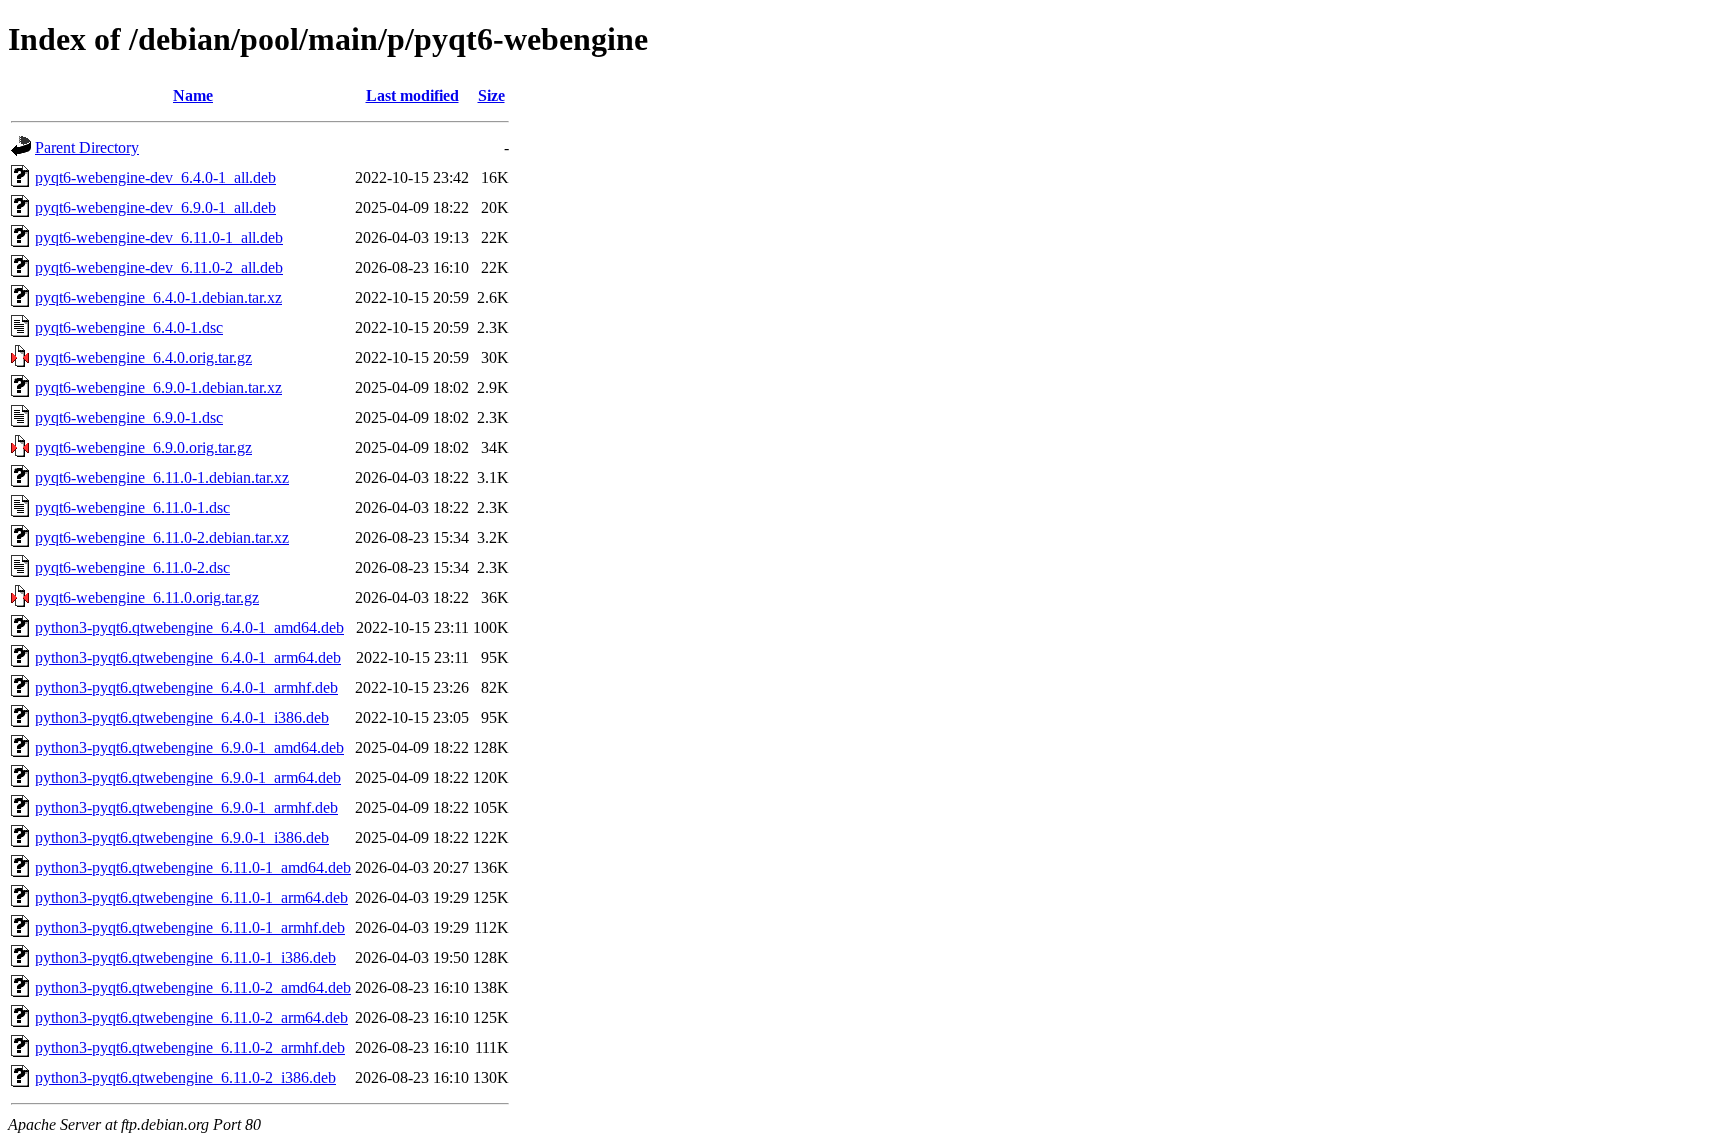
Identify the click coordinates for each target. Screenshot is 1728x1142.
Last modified (412, 95)
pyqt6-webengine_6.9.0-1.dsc (129, 417)
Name (193, 95)
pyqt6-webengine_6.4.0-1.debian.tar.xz (158, 297)
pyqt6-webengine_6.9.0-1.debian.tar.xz (158, 387)
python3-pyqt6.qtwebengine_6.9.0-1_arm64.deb (188, 777)
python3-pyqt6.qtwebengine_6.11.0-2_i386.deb (185, 1077)
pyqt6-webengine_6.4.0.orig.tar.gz (143, 357)
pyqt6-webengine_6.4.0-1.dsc (129, 327)
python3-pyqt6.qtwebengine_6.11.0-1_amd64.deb (193, 867)
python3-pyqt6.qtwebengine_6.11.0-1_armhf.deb (190, 927)
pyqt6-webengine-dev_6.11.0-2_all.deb (159, 267)
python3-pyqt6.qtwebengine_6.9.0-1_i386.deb (182, 837)
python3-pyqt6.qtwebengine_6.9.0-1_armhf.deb (186, 807)
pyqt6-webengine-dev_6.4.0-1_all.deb (155, 177)
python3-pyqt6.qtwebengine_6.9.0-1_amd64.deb (189, 747)
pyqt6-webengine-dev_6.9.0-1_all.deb (155, 207)
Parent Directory (87, 147)
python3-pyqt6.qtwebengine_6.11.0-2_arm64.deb (191, 1017)
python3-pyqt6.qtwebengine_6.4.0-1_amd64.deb (189, 627)
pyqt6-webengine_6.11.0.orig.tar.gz (147, 597)
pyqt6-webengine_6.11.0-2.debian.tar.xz (162, 537)
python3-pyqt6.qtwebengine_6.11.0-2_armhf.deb (190, 1047)
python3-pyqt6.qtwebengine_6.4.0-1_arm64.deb (188, 657)
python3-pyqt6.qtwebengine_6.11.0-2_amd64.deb (193, 987)
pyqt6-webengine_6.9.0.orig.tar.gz (143, 447)
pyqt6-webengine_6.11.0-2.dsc (132, 567)
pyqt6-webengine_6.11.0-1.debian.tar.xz (162, 477)
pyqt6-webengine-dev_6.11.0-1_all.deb (159, 237)
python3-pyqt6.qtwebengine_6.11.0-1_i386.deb (185, 957)
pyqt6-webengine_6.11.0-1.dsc (132, 507)
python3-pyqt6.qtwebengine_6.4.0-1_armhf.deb (186, 687)
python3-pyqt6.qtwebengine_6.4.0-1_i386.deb (182, 717)
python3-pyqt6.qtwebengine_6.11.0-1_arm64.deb (191, 897)
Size (491, 95)
